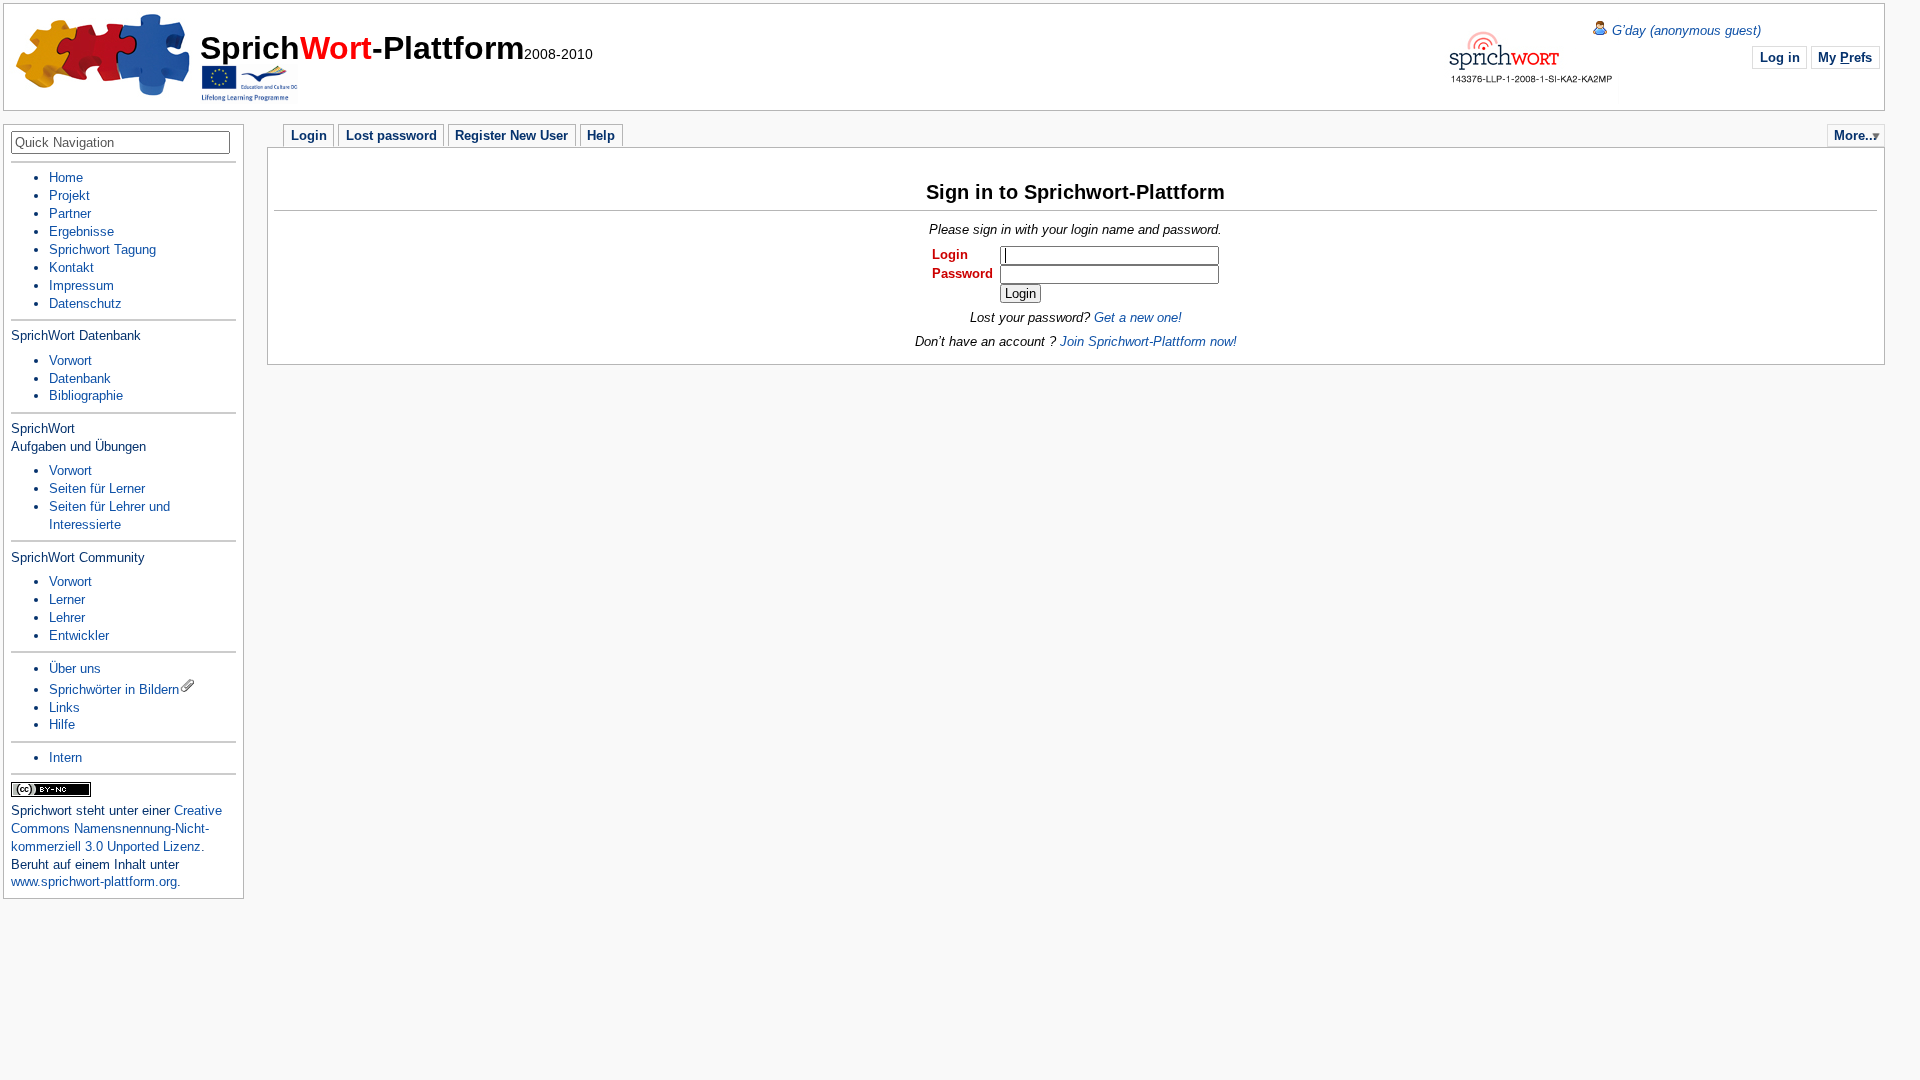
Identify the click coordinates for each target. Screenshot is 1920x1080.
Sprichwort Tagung (102, 249)
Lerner (67, 599)
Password (962, 273)
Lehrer (67, 617)
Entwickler (79, 635)
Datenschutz (85, 303)
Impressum (81, 285)
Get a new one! (1138, 317)
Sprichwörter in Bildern (114, 689)
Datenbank (80, 378)
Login (950, 254)
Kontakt (71, 267)
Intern (65, 757)
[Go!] (225, 144)
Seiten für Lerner (97, 488)
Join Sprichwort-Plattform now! (1148, 341)
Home (104, 55)
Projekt (69, 195)
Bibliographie (86, 395)
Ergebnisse (81, 231)
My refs (1845, 57)
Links (64, 707)
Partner (70, 213)
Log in (1780, 57)
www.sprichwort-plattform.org (94, 881)
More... (1855, 135)
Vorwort (70, 360)
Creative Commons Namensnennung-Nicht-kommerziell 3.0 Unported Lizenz (116, 828)
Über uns (75, 668)
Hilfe (62, 724)
